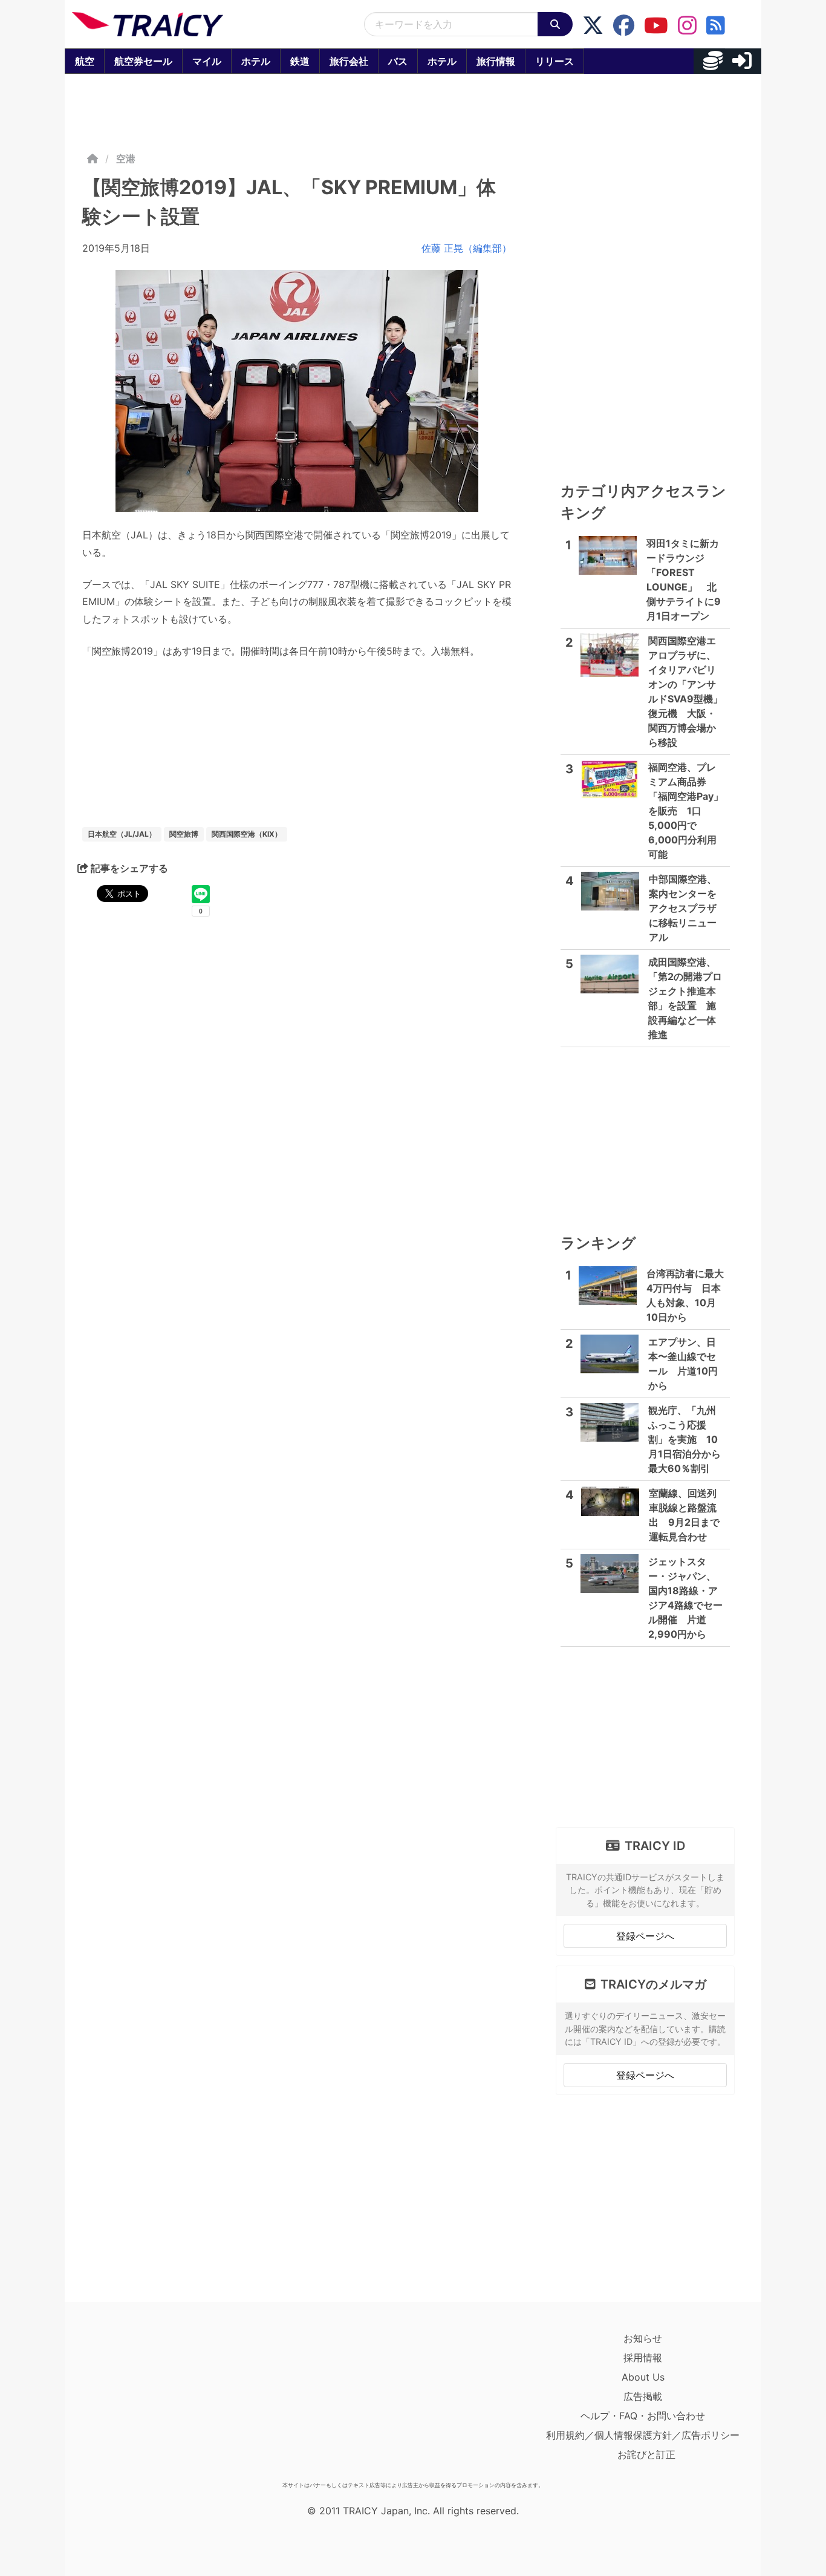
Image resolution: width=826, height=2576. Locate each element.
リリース (554, 61)
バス (398, 61)
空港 (126, 159)
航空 (85, 61)
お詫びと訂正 (646, 2454)
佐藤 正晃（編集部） (467, 248)
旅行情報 (496, 61)
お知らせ (643, 2338)
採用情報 (643, 2358)
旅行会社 (349, 61)
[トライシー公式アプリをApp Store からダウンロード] (142, 2402)
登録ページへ (645, 1936)
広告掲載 (643, 2396)
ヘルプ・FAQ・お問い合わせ (643, 2416)
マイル (207, 61)
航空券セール (143, 61)
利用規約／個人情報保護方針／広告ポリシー (643, 2435)
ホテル (256, 61)
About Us (643, 2377)
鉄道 (300, 61)
